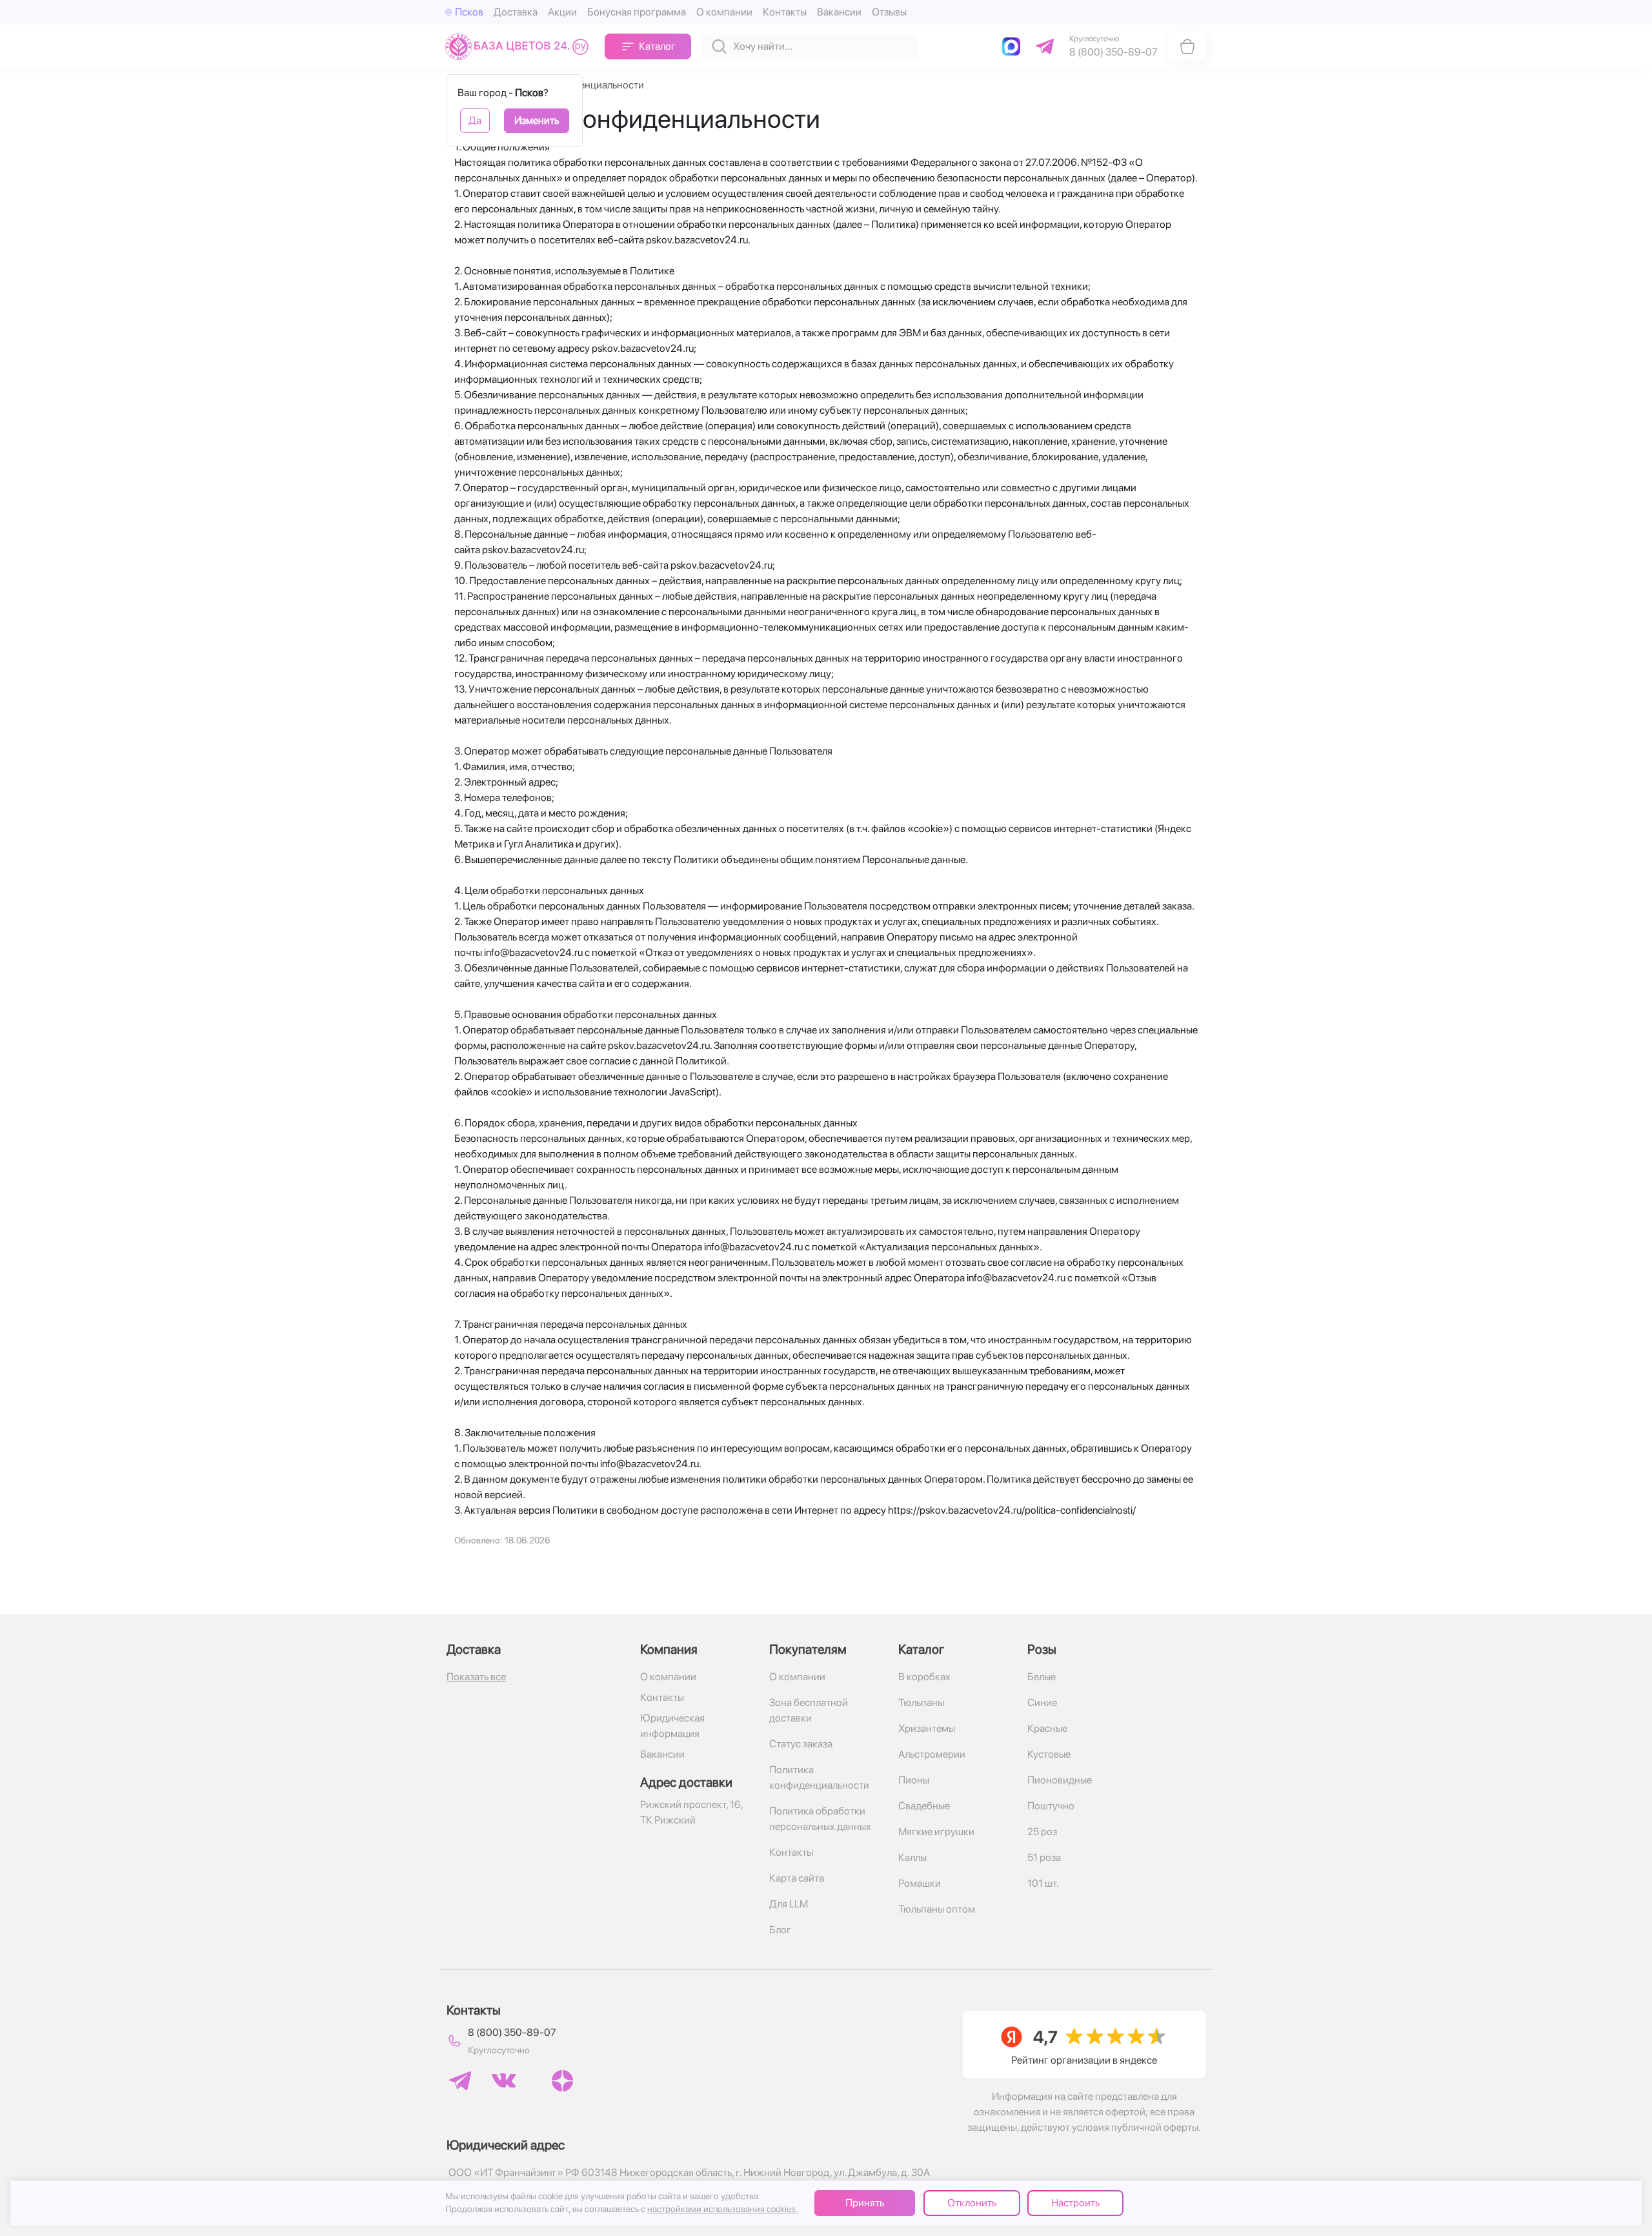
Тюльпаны (921, 1702)
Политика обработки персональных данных (820, 1819)
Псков (469, 12)
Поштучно (1051, 1806)
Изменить (537, 120)
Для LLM (789, 1904)
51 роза (1044, 1857)
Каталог (657, 46)
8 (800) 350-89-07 (512, 2032)
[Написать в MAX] (1014, 46)
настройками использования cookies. (723, 2209)
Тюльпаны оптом (937, 1909)
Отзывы (889, 12)
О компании (724, 12)
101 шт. (1043, 1883)
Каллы (912, 1857)
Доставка (516, 12)
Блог (780, 1930)
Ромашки (920, 1883)
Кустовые (1049, 1754)
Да (475, 120)
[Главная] (520, 46)
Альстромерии (932, 1754)
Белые (1042, 1677)
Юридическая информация (672, 1726)
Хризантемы (927, 1728)
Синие (1042, 1702)
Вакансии (839, 12)
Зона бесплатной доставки (809, 1710)
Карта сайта (797, 1878)
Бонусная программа (637, 12)
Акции (562, 12)
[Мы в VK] (504, 2080)
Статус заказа (801, 1744)
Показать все (476, 1677)
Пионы (914, 1780)
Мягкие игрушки (936, 1832)
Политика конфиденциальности (819, 1777)
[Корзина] (1187, 46)
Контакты (785, 12)
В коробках (924, 1677)
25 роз (1042, 1832)
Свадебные (924, 1806)
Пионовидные (1060, 1780)
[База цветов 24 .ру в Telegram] (460, 2081)
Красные (1047, 1728)
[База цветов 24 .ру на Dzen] (562, 2081)
